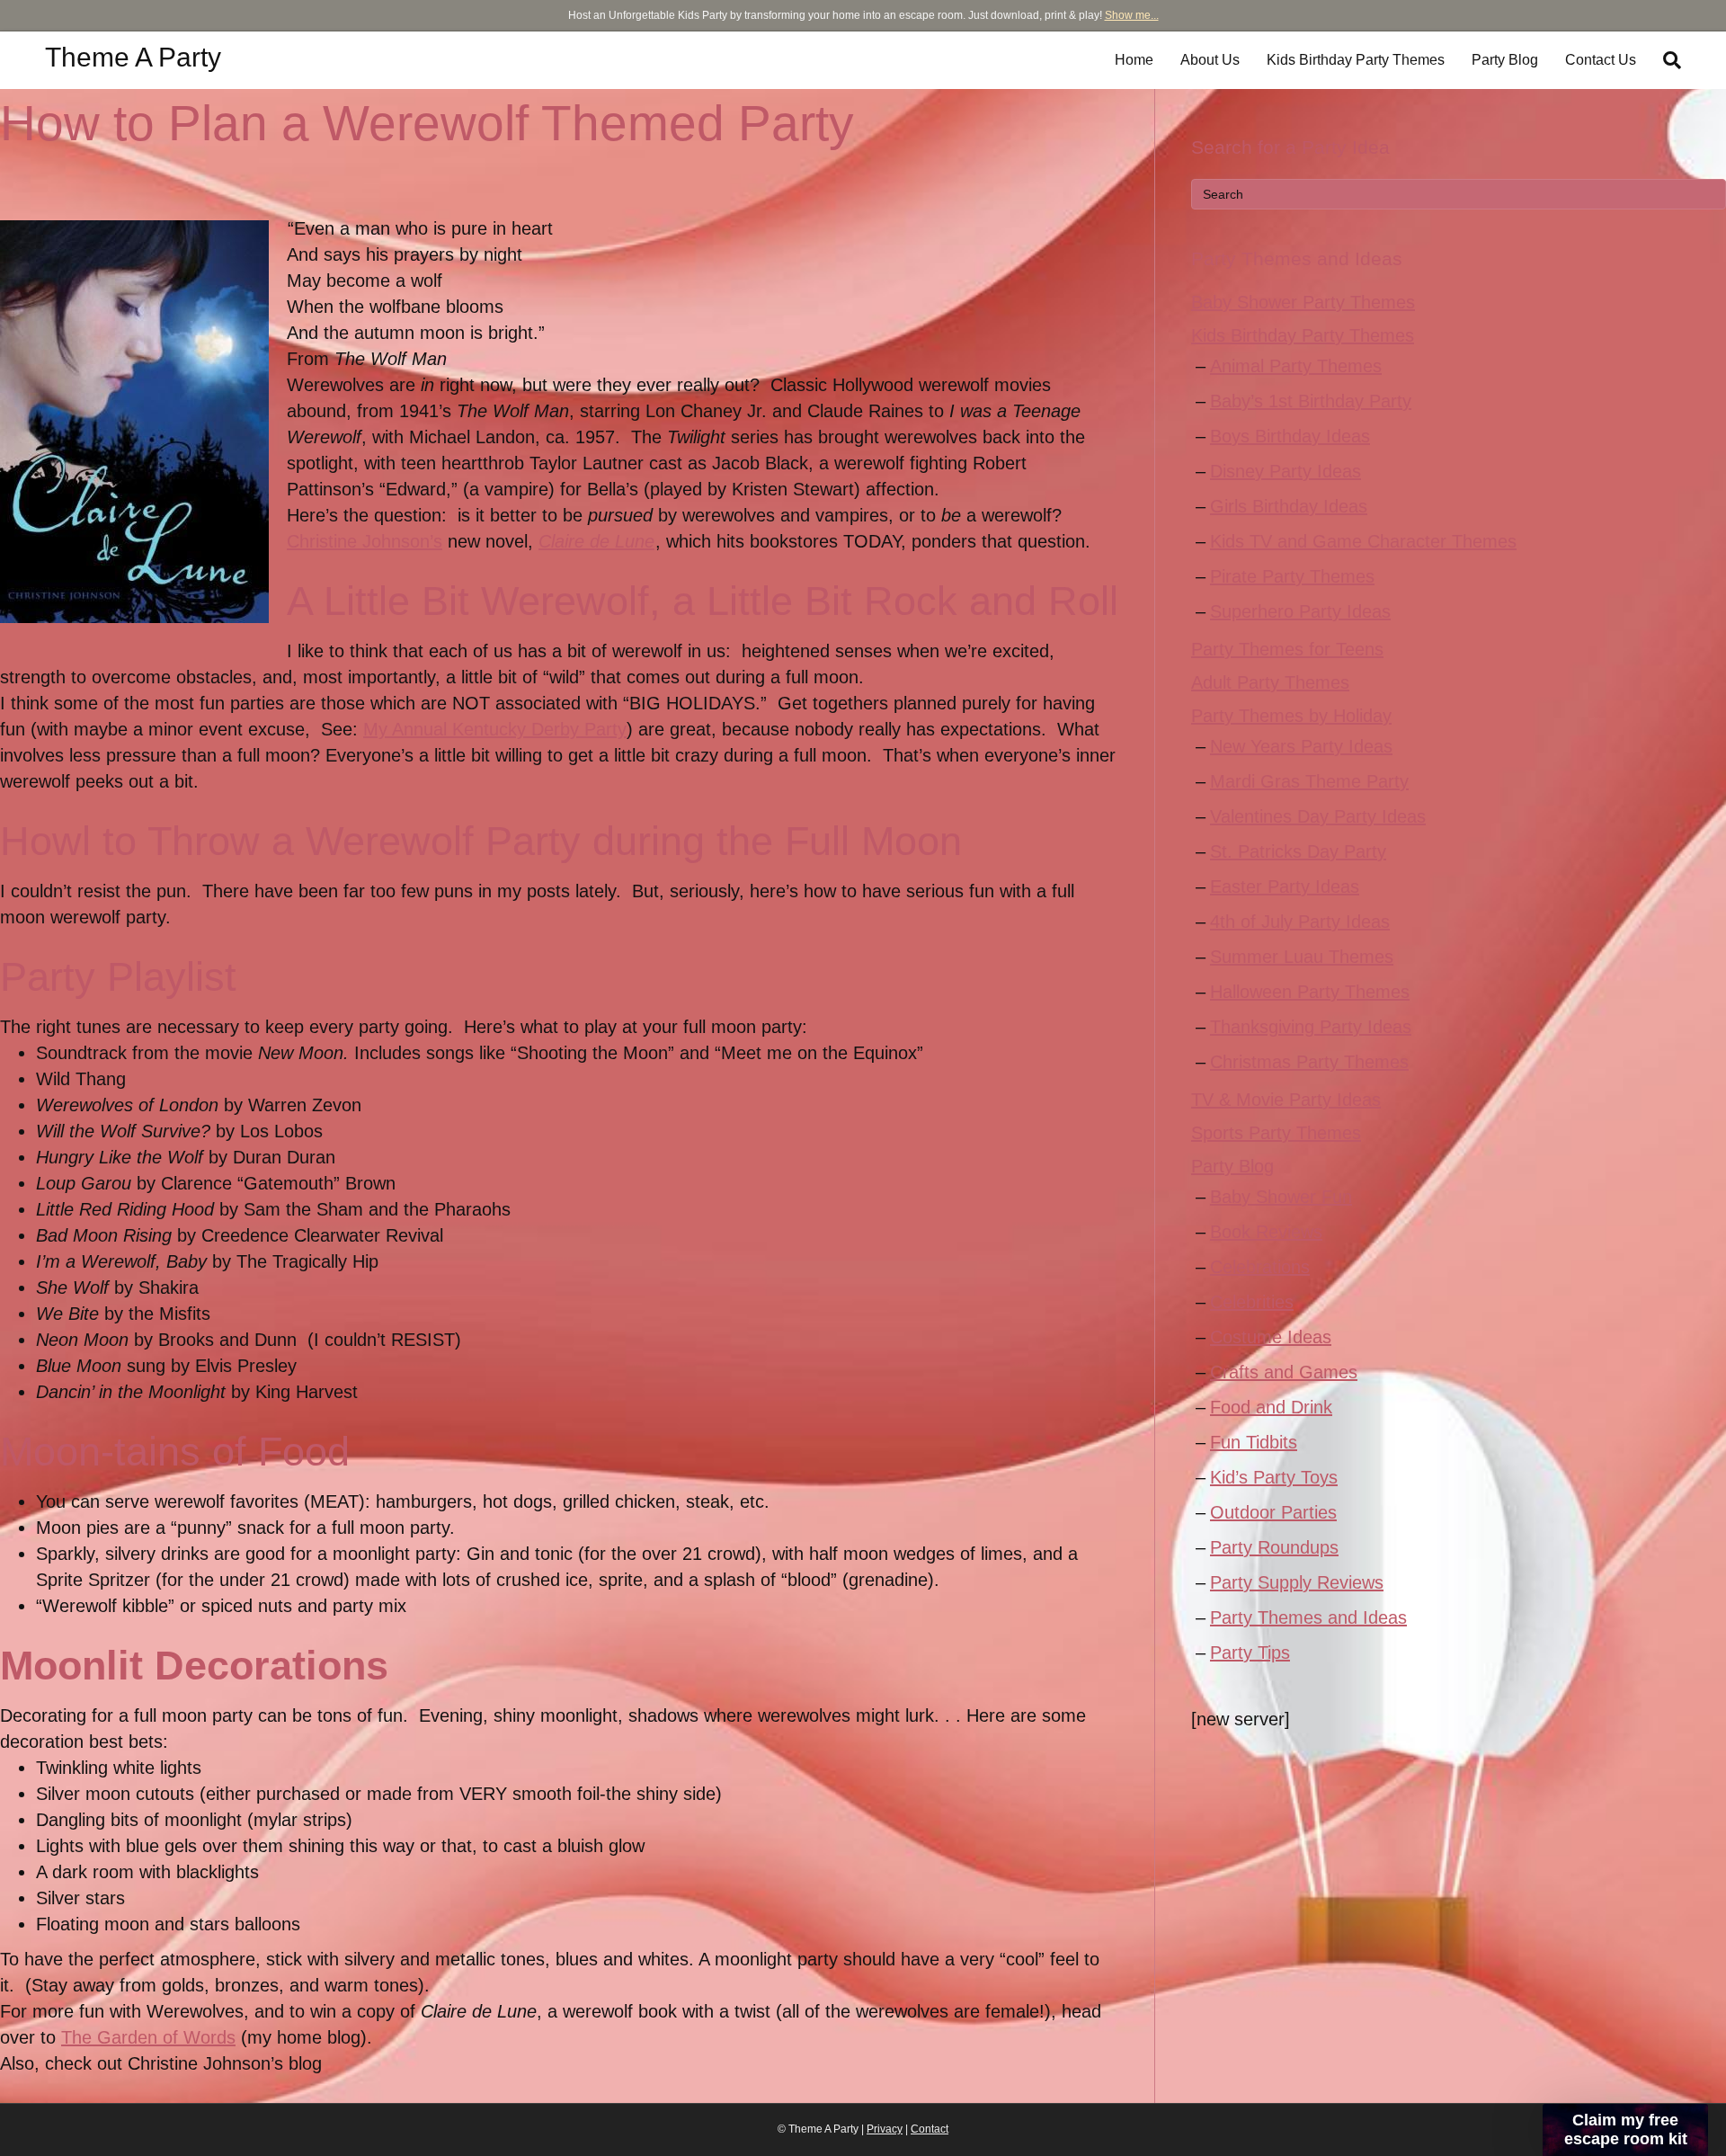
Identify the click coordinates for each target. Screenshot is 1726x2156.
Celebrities (1252, 1302)
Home (1134, 60)
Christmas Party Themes (1309, 1062)
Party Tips (1250, 1653)
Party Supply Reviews (1297, 1582)
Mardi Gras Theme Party (1309, 781)
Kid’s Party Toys (1274, 1477)
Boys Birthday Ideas (1290, 436)
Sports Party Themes (1276, 1133)
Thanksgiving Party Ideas (1311, 1027)
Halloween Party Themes (1310, 992)
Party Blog (1505, 60)
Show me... (1132, 15)
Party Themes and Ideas (1308, 1617)
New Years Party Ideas (1301, 746)
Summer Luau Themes (1302, 957)
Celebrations (1260, 1267)
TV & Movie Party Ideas (1286, 1100)
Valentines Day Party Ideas (1318, 816)
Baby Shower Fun (1281, 1197)
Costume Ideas (1271, 1337)
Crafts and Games (1284, 1372)
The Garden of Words (148, 2037)
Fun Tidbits (1254, 1442)
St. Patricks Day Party (1298, 851)
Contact (930, 2129)
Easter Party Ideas (1285, 886)
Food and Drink (1271, 1407)
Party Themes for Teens (1287, 649)
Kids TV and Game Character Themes (1363, 541)
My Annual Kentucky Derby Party (495, 729)
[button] (1625, 2130)
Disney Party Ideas (1286, 471)
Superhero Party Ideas (1300, 611)
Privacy (885, 2129)
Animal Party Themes (1296, 366)
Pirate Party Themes (1292, 576)
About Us (1210, 60)
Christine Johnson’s (365, 541)
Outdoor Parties (1273, 1512)
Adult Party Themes (1270, 682)
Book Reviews (1266, 1232)
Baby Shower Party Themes (1303, 302)
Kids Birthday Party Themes (1356, 60)
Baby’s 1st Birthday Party (1311, 401)
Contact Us (1601, 60)
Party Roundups (1274, 1547)
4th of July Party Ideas (1300, 922)
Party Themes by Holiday (1291, 716)
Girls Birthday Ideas (1289, 506)
